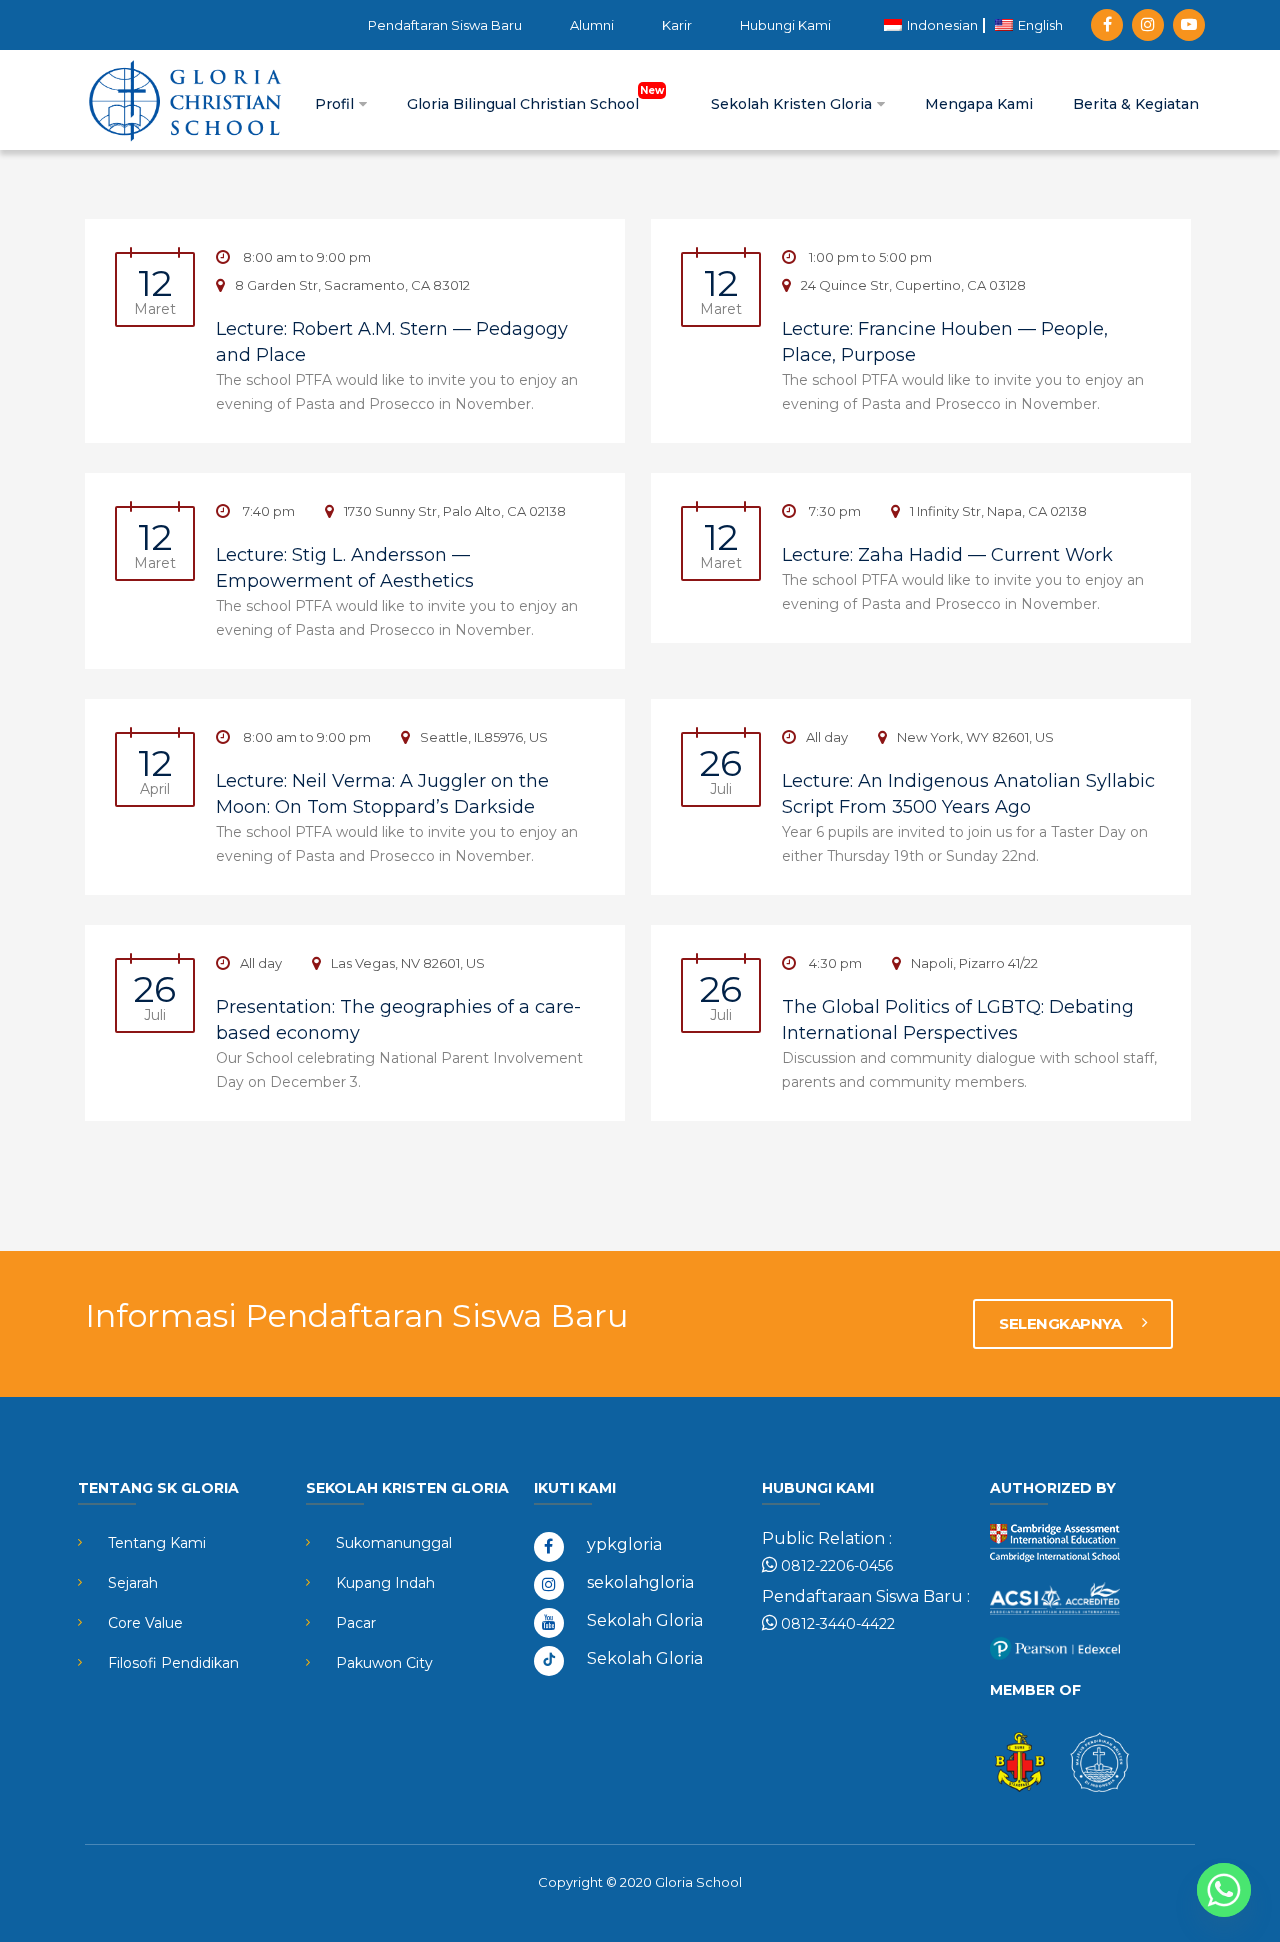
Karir (677, 25)
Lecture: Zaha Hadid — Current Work (947, 555)
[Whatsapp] (1224, 1890)
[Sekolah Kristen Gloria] (185, 100)
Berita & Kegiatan (1136, 104)
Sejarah (133, 1583)
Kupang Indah (385, 1583)
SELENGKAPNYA (1062, 1323)
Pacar (356, 1623)
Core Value (145, 1623)
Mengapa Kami (979, 104)
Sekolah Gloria (645, 1620)
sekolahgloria (640, 1582)
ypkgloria (624, 1544)
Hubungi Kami (785, 25)
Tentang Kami (157, 1543)
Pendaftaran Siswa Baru (445, 25)
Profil (336, 104)
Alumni (592, 25)
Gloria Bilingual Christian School (525, 104)
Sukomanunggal (394, 1543)
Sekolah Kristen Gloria (793, 104)
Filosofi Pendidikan (173, 1663)
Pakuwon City (384, 1663)
